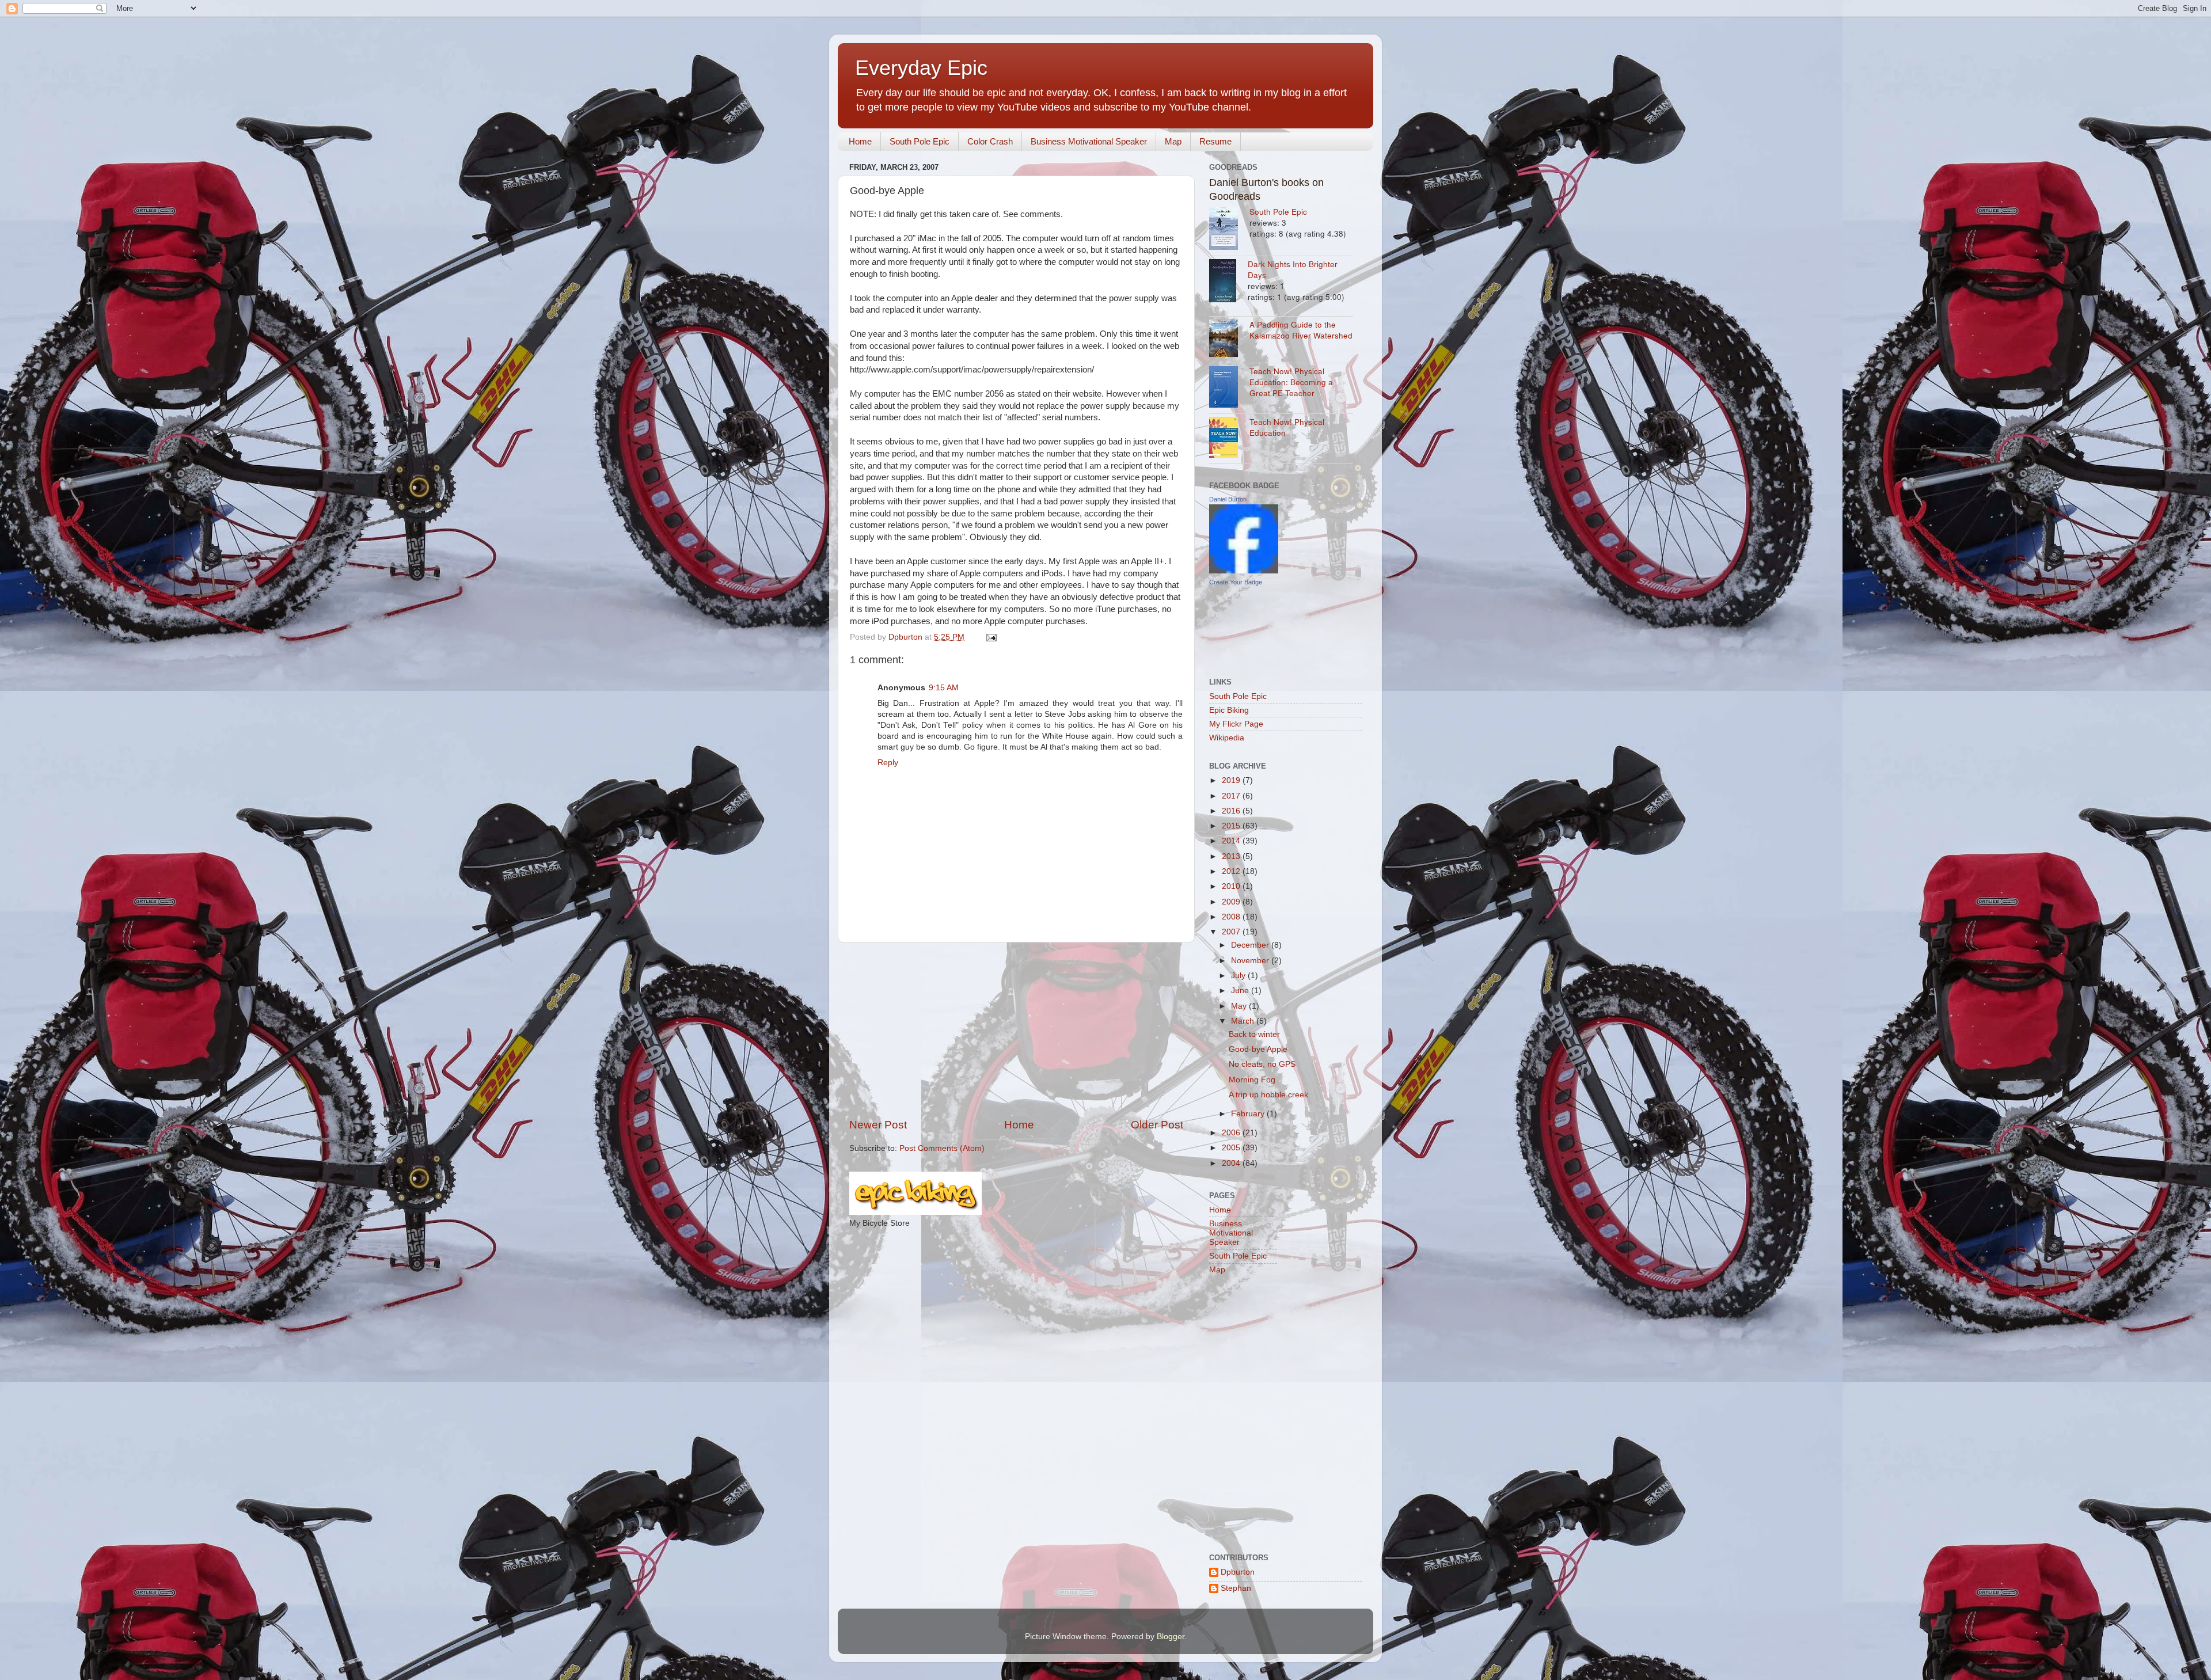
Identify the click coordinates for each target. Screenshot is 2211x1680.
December (1251, 945)
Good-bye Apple (1258, 1049)
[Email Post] (991, 637)
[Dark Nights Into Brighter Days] (1228, 282)
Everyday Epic (921, 68)
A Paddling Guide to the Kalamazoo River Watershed (1301, 330)
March (1244, 1021)
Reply (888, 763)
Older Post (1157, 1125)
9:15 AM (944, 688)
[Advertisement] (1016, 1030)
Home (860, 141)
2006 (1232, 1133)
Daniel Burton (1228, 499)
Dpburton (1238, 1572)
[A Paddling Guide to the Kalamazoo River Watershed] (1229, 340)
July (1239, 976)
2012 (1232, 871)
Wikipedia (1227, 738)
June (1241, 991)
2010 (1232, 886)
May (1240, 1006)
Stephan (1236, 1588)
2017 (1232, 796)
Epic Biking (1229, 710)
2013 (1232, 856)
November (1251, 961)
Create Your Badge (1236, 582)
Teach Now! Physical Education (1287, 427)
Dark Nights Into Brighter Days (1293, 269)
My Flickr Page (1236, 724)
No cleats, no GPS (1262, 1064)
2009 (1232, 902)
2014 (1232, 841)
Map (1173, 141)
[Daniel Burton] (1244, 571)
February (1249, 1114)
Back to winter (1254, 1034)
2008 (1232, 917)
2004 (1232, 1163)
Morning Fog (1252, 1080)
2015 (1232, 826)
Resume (1215, 141)
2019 (1232, 780)
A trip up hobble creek (1268, 1095)
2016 (1232, 811)
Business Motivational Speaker (1089, 141)
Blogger (1171, 1637)
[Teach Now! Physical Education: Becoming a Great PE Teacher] (1229, 388)
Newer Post (878, 1125)
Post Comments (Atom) (942, 1148)
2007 (1232, 932)
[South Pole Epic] (1229, 230)
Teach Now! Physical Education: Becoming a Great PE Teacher (1291, 382)
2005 (1232, 1148)
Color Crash (990, 141)
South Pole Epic (920, 141)
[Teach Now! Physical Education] (1229, 439)
